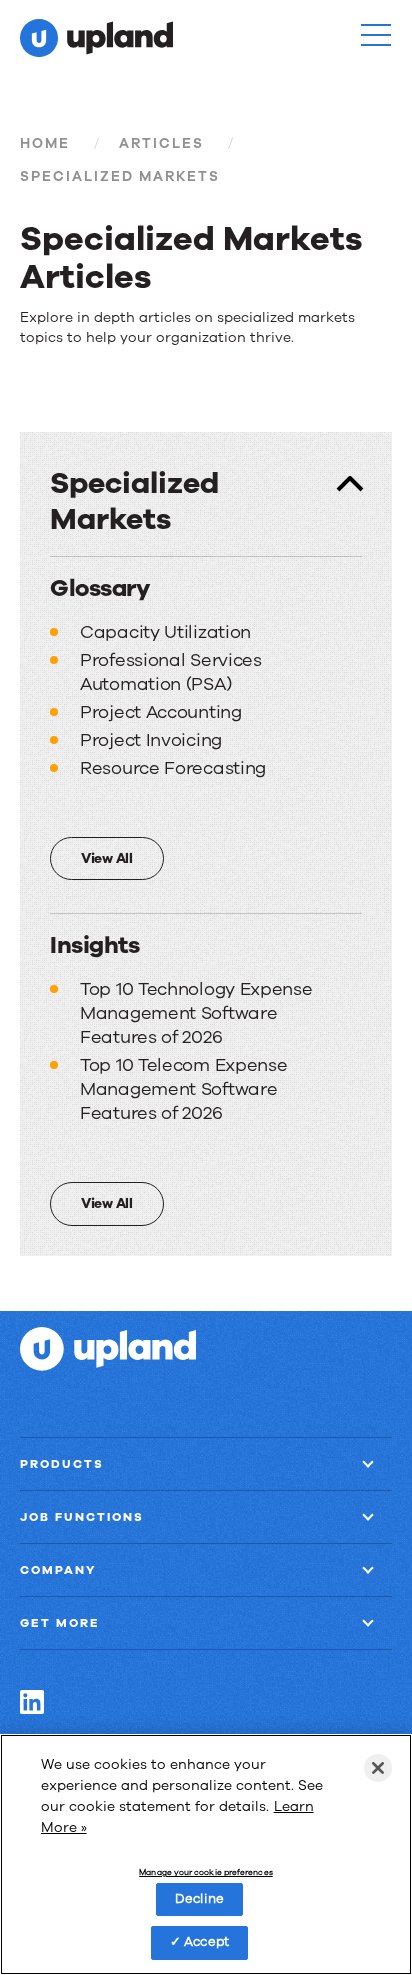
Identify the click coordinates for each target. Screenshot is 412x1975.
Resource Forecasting (173, 768)
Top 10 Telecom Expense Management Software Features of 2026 (183, 1089)
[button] (376, 35)
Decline (199, 1899)
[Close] (378, 1768)
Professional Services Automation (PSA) (171, 672)
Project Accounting (161, 712)
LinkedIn (32, 1702)
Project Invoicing (151, 740)
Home (45, 143)
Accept (206, 1942)
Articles (161, 143)
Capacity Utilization (165, 632)
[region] (206, 1854)
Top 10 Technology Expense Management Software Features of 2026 (196, 1013)
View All (107, 858)
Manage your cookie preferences (205, 1873)
